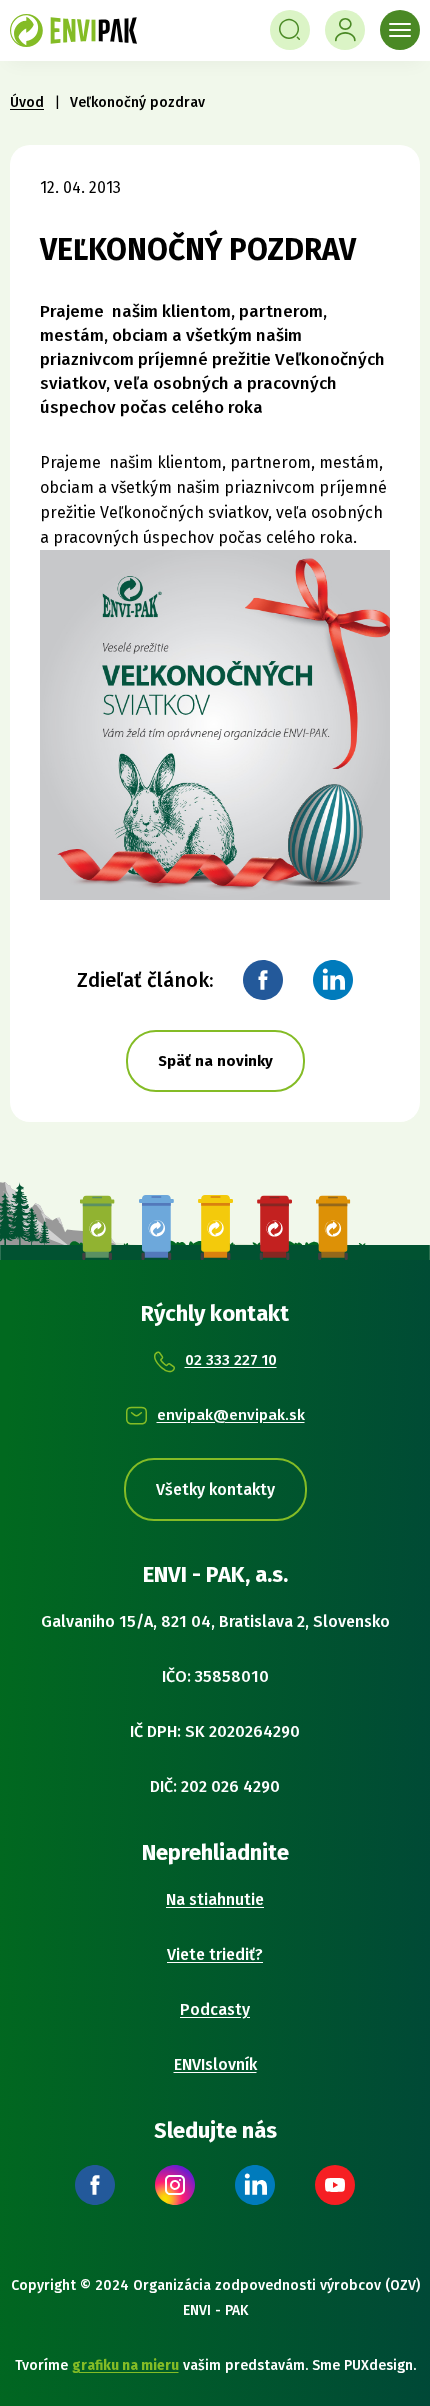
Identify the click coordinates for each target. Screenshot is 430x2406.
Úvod (27, 102)
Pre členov (345, 30)
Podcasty (215, 2009)
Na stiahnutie (215, 1899)
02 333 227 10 (231, 1360)
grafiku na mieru (125, 2365)
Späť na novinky (215, 1061)
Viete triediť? (215, 1954)
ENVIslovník (215, 2064)
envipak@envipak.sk (231, 1415)
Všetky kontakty (215, 1489)
